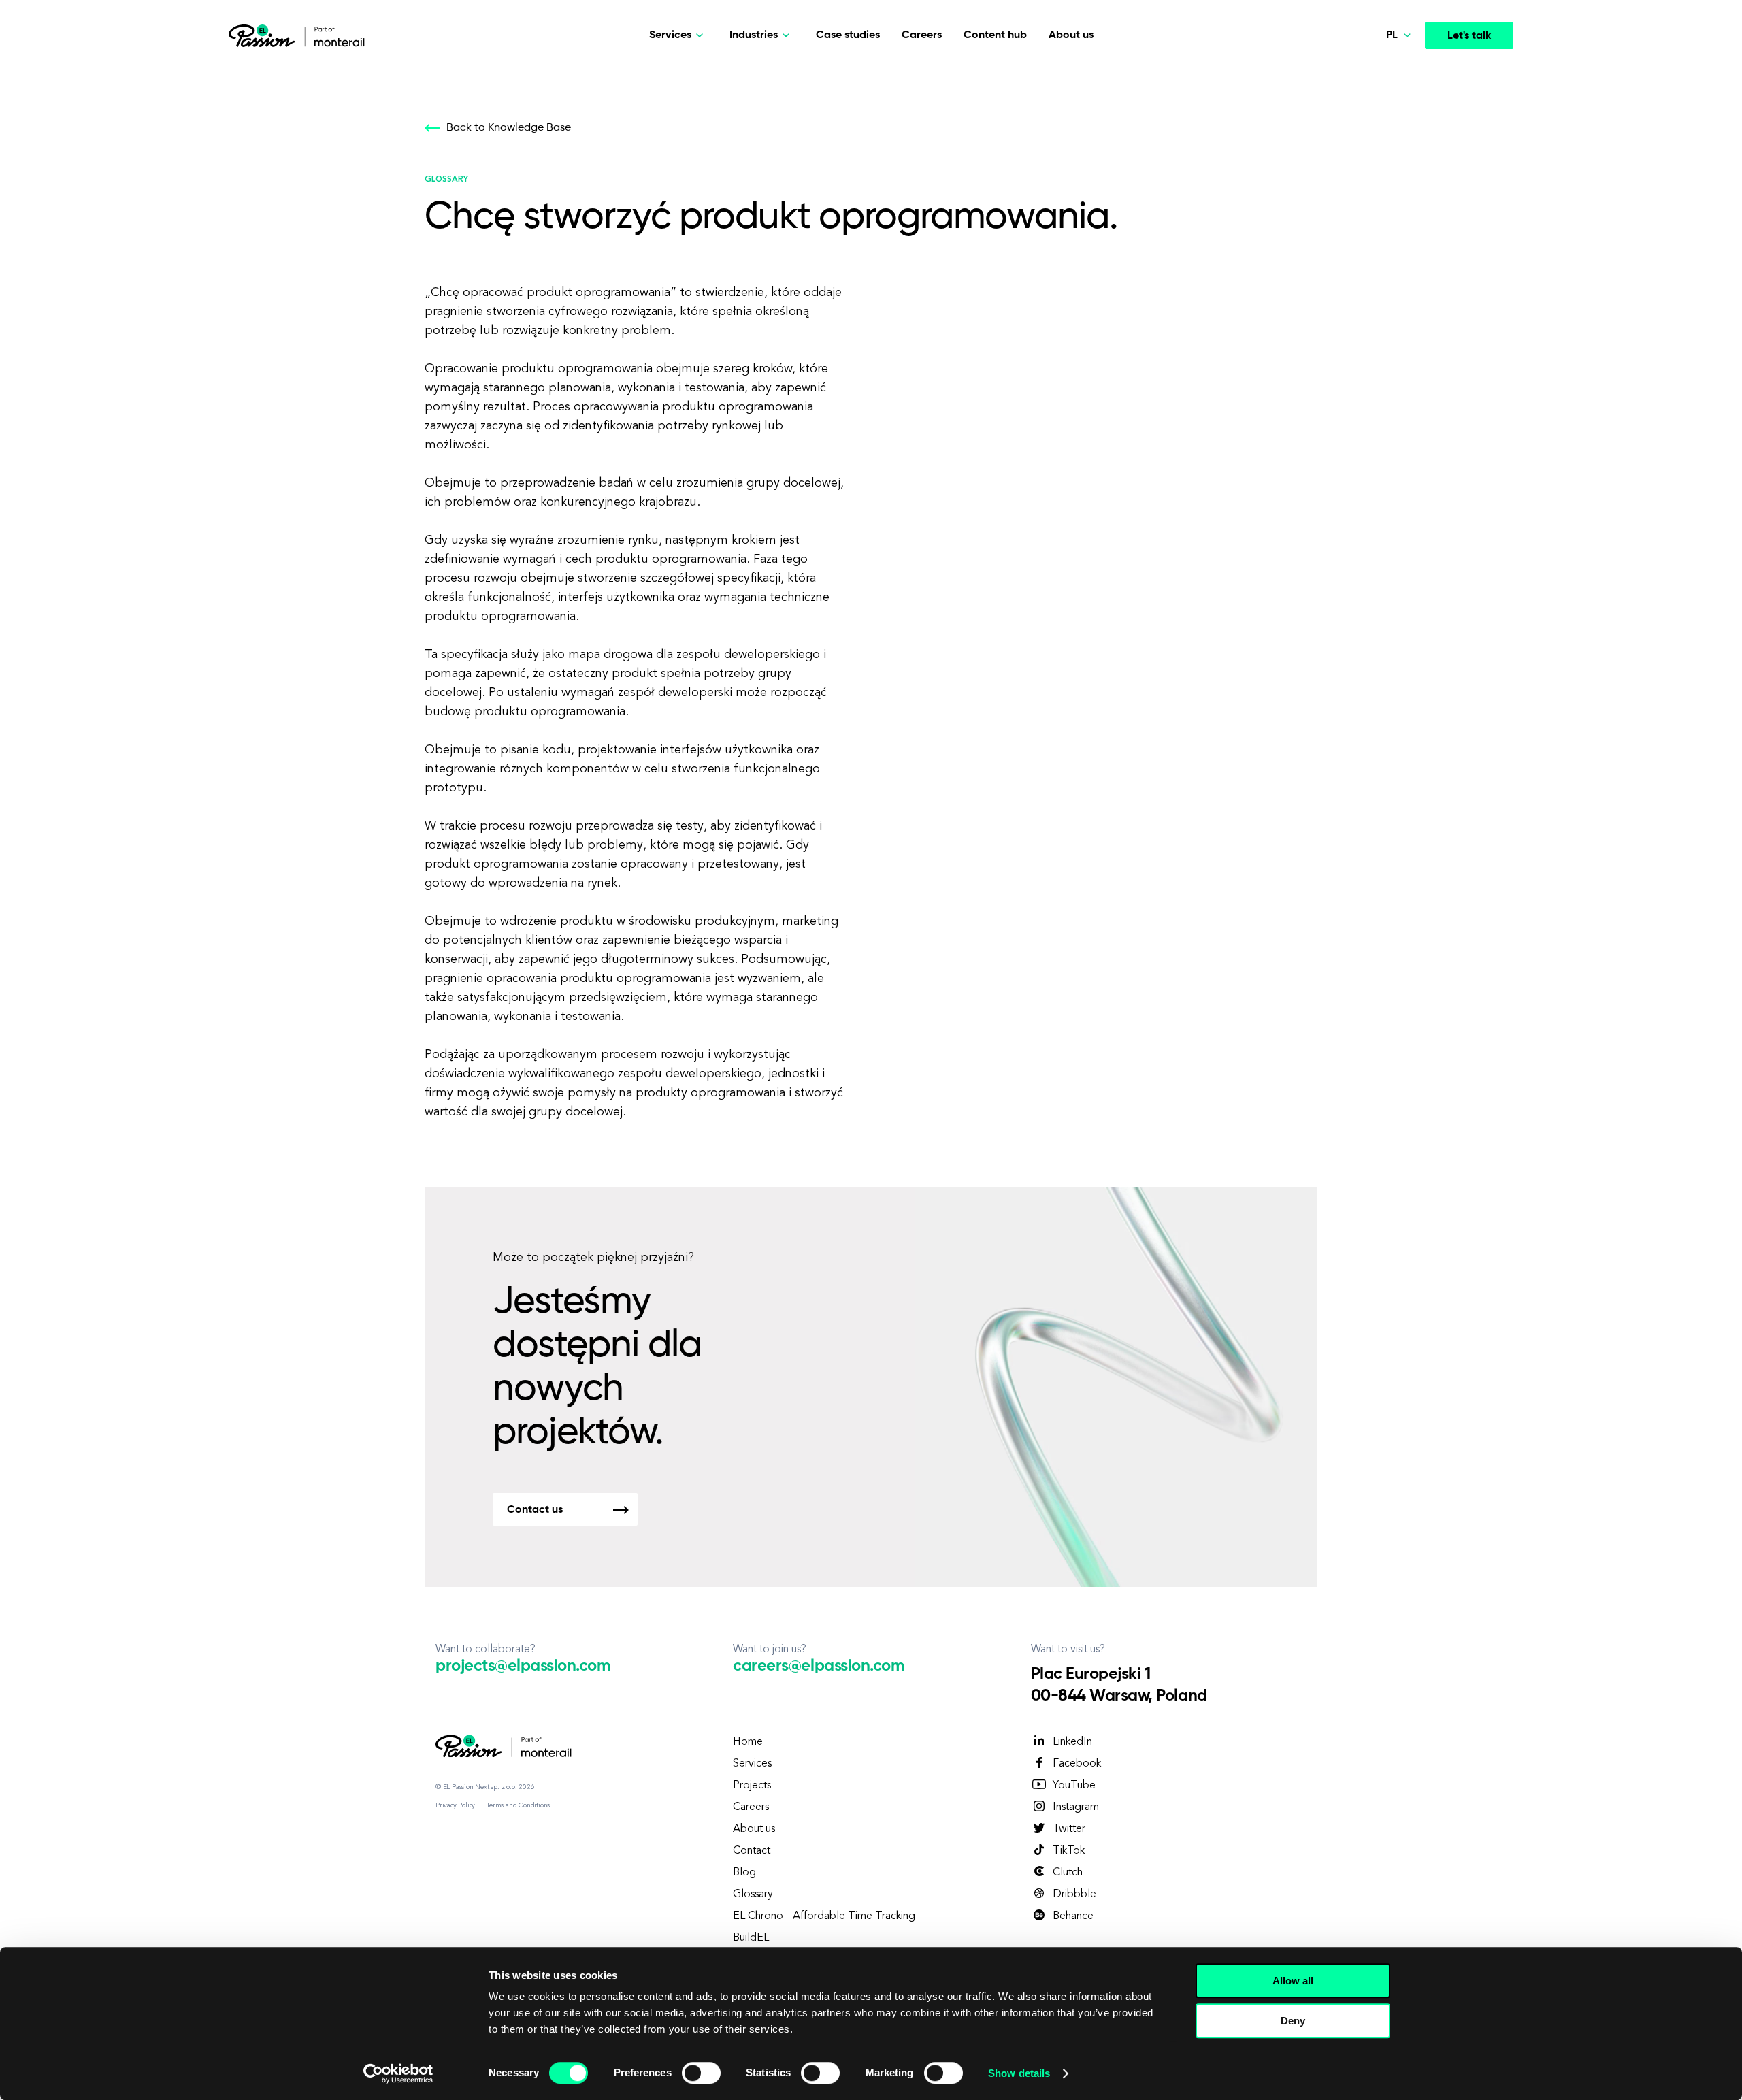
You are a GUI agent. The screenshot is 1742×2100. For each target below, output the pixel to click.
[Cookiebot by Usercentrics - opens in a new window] (398, 2073)
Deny (1293, 2021)
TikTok (1069, 1851)
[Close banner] (1411, 1968)
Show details (1019, 2073)
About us (1071, 35)
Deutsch (1378, 106)
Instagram (1076, 1807)
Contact (752, 1851)
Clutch (1068, 1873)
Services (752, 1764)
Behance (1073, 1916)
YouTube (1074, 1786)
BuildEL (751, 1938)
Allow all (1293, 1981)
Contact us (535, 1510)
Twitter (1069, 1829)
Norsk (1372, 74)
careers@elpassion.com (818, 1666)
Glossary (753, 1894)
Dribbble (1074, 1894)
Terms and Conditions (518, 1805)
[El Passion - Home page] (265, 35)
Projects (752, 1786)
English (1375, 137)
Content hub (995, 35)
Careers (922, 35)
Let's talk (1469, 36)
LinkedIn (1072, 1742)
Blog (744, 1873)
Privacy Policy (455, 1805)
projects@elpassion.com (523, 1666)
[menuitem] (1369, 75)
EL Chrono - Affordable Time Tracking (824, 1916)
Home (748, 1742)
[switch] (701, 2073)
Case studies (848, 35)
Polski (1372, 169)
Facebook (1077, 1764)
